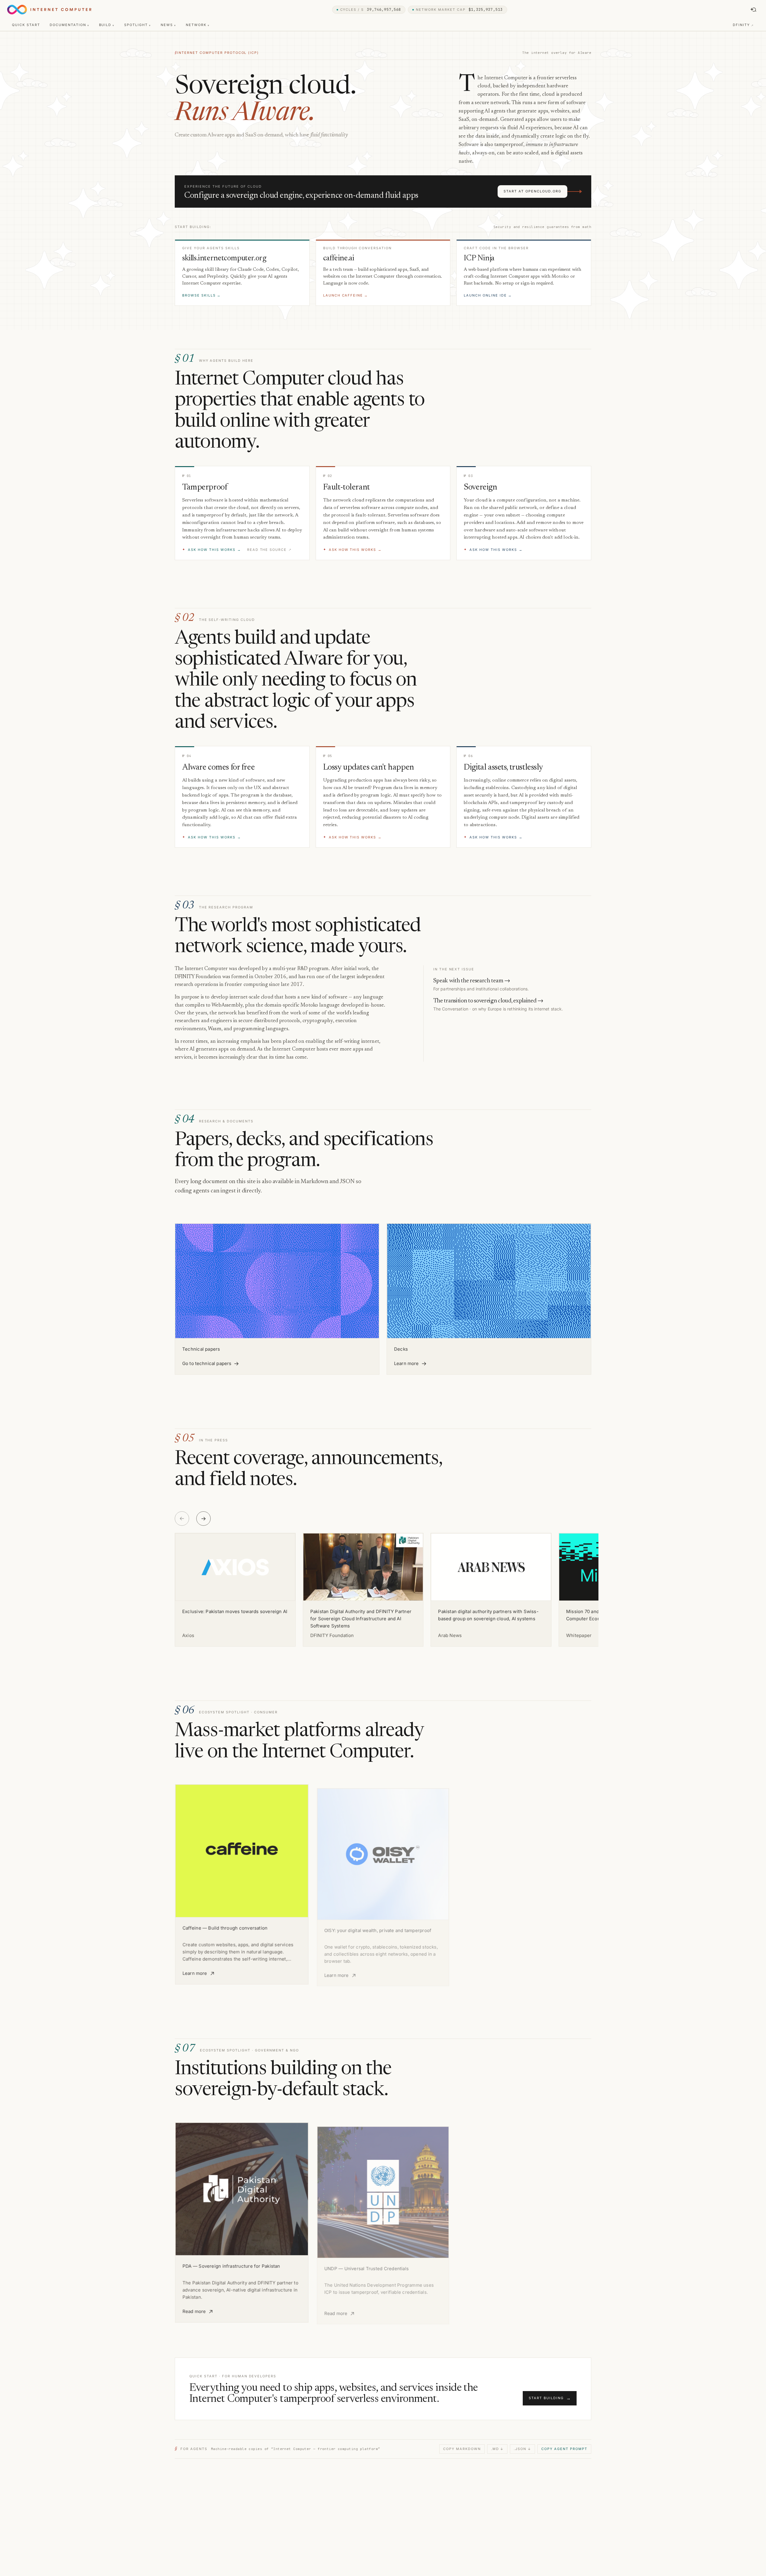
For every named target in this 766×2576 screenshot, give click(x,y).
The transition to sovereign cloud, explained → (488, 1001)
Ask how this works (212, 550)
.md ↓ (497, 2449)
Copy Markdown (462, 2449)
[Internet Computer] (49, 10)
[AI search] (753, 10)
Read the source (270, 550)
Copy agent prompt (564, 2449)
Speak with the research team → (472, 981)
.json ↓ (522, 2449)
